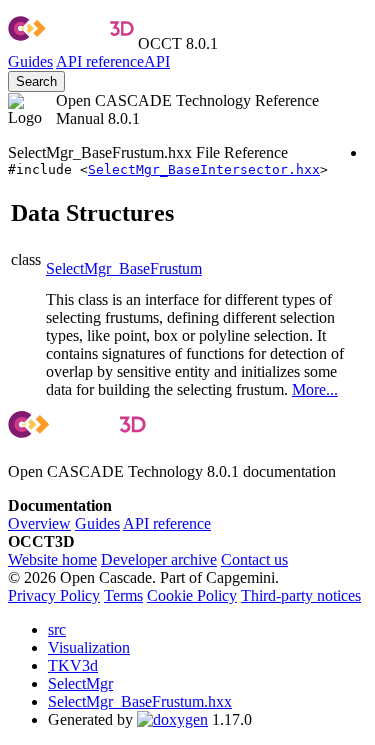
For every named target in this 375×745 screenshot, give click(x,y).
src (57, 629)
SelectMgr (80, 683)
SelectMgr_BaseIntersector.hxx (204, 169)
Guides (30, 61)
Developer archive (159, 559)
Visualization (89, 647)
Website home (52, 559)
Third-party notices (301, 595)
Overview (39, 523)
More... (315, 389)
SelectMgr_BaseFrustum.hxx (140, 701)
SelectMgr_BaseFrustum (124, 268)
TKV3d (73, 665)
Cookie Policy (192, 595)
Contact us (254, 559)
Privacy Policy (54, 595)
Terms (123, 595)
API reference (167, 523)
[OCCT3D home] (71, 43)
